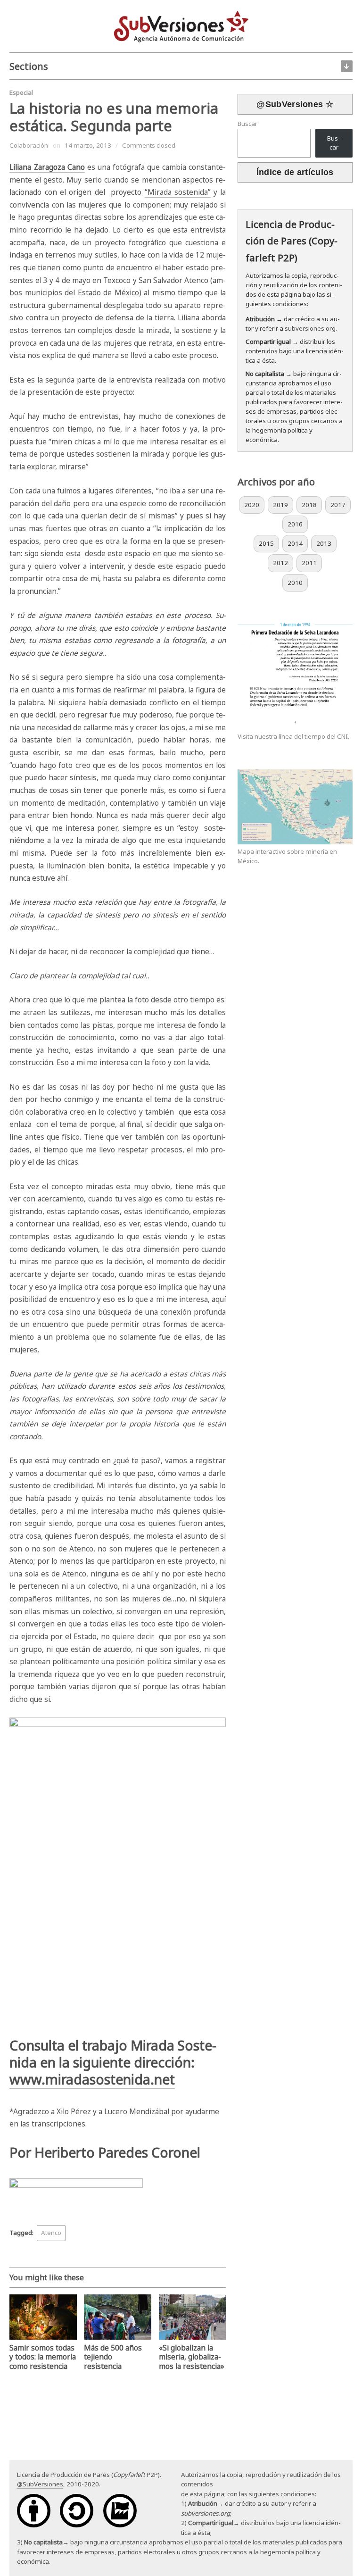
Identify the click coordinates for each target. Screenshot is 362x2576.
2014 (295, 543)
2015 (266, 543)
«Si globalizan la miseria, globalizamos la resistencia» (192, 2357)
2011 (309, 563)
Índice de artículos (295, 172)
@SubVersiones (40, 2484)
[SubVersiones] (181, 25)
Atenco (51, 2233)
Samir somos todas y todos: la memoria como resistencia (43, 2357)
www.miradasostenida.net (92, 2079)
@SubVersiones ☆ (295, 104)
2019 (280, 505)
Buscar (247, 124)
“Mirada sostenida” (178, 192)
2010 (295, 583)
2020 (252, 505)
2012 (280, 563)
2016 (295, 524)
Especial (21, 92)
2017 (338, 505)
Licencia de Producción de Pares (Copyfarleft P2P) (292, 241)
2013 (324, 543)
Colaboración (29, 145)
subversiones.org (310, 328)
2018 (309, 505)
